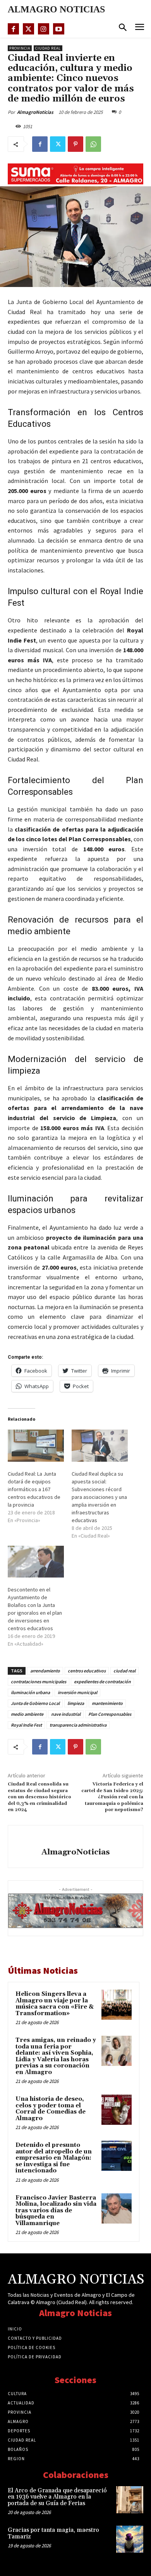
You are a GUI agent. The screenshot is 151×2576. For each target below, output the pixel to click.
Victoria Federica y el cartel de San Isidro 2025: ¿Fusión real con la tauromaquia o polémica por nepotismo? (112, 1797)
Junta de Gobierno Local (35, 1703)
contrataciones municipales (39, 1682)
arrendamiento (45, 1671)
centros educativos (87, 1671)
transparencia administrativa (78, 1725)
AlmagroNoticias (35, 112)
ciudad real (124, 1671)
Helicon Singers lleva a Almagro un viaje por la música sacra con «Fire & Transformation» (55, 2004)
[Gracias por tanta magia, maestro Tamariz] (130, 2539)
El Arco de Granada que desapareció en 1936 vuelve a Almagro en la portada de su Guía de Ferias (57, 2497)
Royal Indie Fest (26, 1725)
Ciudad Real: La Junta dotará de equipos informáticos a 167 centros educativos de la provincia (34, 1489)
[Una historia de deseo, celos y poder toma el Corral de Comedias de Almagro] (117, 2110)
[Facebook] (13, 29)
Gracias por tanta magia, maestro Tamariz (53, 2533)
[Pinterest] (75, 144)
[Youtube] (59, 29)
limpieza (76, 1703)
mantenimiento (107, 1703)
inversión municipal (77, 1692)
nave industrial (66, 1714)
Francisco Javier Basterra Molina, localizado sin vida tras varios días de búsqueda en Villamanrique (56, 2211)
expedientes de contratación (102, 1682)
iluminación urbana (30, 1692)
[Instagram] (44, 29)
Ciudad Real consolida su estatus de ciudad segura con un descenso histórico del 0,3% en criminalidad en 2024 (39, 1797)
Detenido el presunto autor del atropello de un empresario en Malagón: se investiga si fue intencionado (54, 2158)
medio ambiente (27, 1714)
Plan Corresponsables (110, 1714)
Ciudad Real (48, 48)
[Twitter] (28, 29)
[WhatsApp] (93, 144)
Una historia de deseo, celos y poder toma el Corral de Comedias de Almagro (51, 2109)
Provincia (20, 48)
